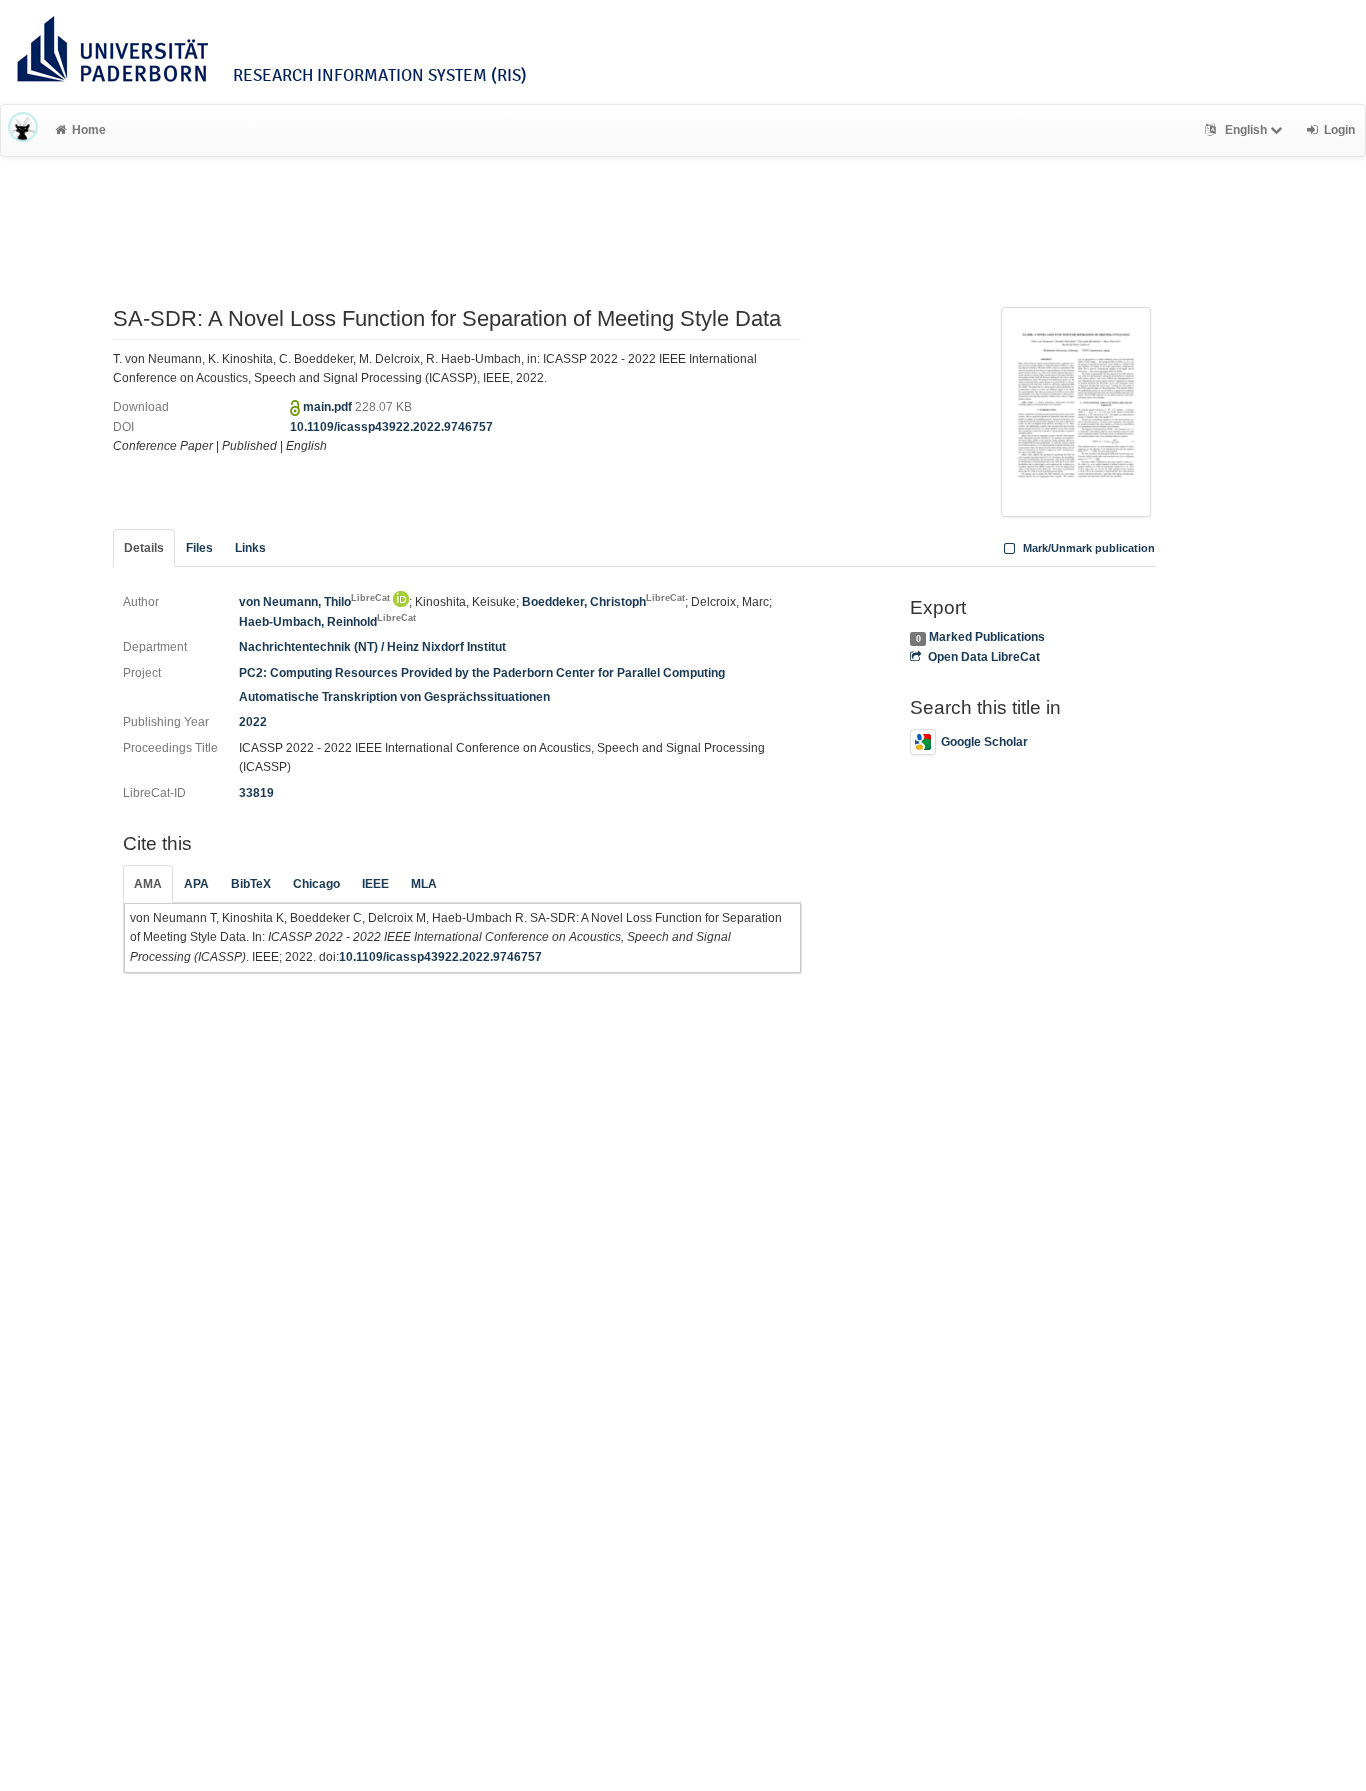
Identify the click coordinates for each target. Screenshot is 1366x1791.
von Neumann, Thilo (314, 602)
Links (250, 548)
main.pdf (329, 407)
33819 (256, 793)
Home (89, 130)
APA (196, 884)
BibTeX (251, 884)
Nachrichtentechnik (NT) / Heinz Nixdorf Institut (372, 647)
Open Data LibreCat (983, 657)
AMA (148, 884)
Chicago (316, 884)
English (1246, 130)
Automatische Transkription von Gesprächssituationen (394, 697)
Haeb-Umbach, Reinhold (327, 622)
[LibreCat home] (23, 130)
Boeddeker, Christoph (603, 602)
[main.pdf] (1076, 402)
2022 (253, 722)
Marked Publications (987, 637)
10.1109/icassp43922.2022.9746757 (391, 427)
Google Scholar (984, 742)
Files (199, 548)
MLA (424, 884)
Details (144, 548)
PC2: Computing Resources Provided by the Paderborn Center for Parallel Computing (482, 673)
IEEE (375, 884)
